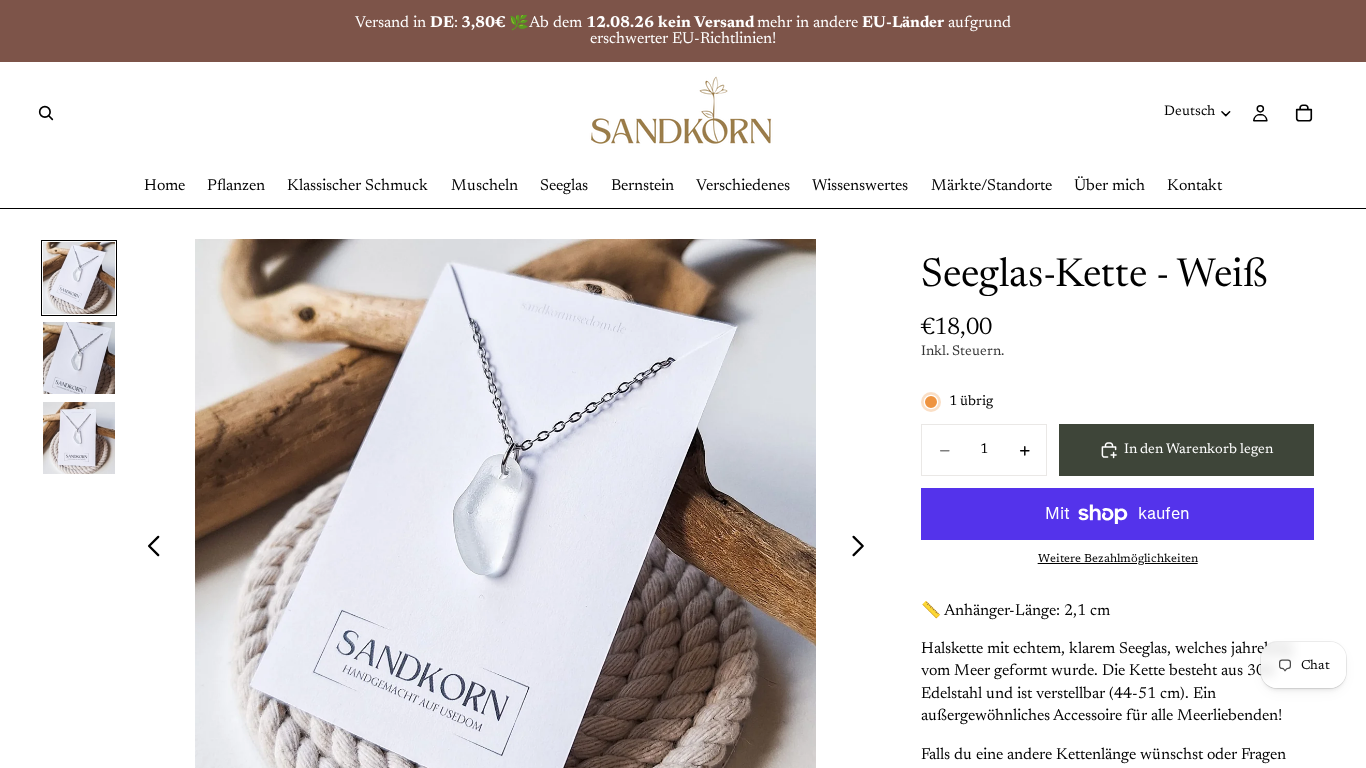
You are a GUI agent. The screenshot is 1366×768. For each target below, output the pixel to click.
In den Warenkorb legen (1198, 450)
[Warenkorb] (1304, 113)
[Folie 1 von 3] (79, 278)
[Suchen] (46, 113)
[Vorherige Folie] (148, 550)
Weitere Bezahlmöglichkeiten (1118, 559)
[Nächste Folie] (863, 550)
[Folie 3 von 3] (79, 438)
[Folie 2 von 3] (79, 358)
